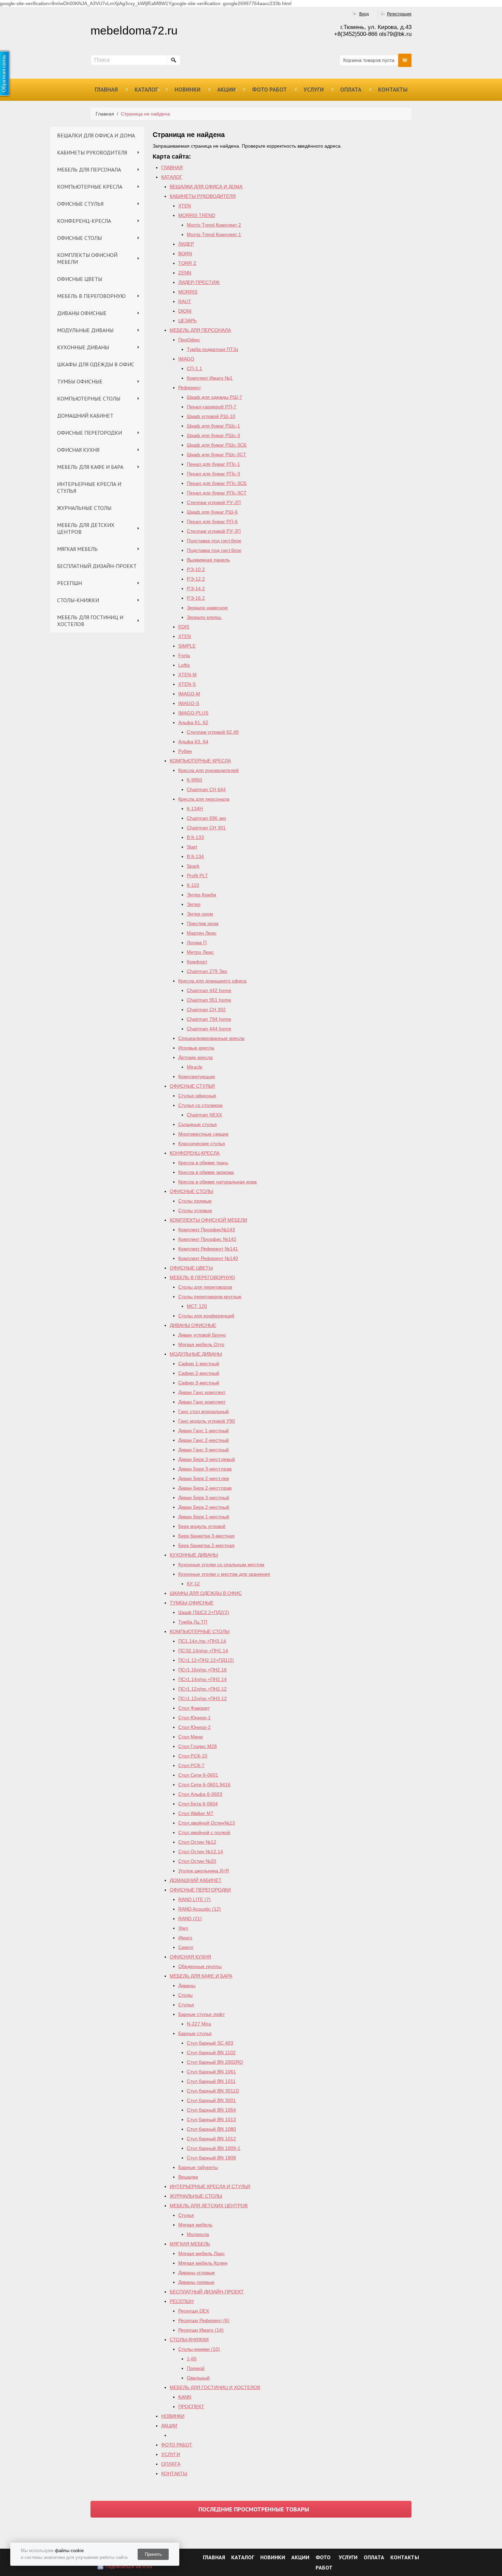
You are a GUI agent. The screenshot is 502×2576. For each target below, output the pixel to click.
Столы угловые (195, 1210)
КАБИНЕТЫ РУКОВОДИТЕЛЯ (92, 152)
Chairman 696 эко (206, 818)
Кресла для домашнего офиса (212, 981)
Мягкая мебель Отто (201, 1344)
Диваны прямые (196, 2282)
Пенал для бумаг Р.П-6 (212, 521)
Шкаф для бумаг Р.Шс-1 (213, 426)
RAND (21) (190, 1919)
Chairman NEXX (204, 1115)
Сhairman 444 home (209, 1029)
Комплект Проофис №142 (207, 1239)
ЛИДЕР (186, 244)
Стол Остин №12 (197, 1842)
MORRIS (188, 292)
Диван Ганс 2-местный (204, 1440)
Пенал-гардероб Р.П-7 (212, 407)
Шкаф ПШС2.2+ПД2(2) (204, 1612)
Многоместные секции (203, 1134)
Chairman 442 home (209, 990)
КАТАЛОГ (146, 90)
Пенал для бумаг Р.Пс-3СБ (217, 483)
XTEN (185, 206)
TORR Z (187, 263)
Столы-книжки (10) (199, 2349)
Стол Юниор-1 (194, 1718)
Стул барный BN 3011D (213, 2091)
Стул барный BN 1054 (211, 2110)
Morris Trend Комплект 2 (214, 225)
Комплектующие (197, 1076)
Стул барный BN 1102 (211, 2052)
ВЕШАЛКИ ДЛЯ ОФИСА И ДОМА (96, 135)
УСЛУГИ (314, 90)
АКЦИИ (226, 90)
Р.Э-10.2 (196, 569)
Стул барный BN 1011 (211, 2081)
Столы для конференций (206, 1316)
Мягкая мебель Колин (203, 2263)
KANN (185, 2397)
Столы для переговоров (205, 1287)
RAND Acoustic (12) (200, 1909)
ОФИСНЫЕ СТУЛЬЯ (80, 204)
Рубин (185, 751)
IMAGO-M (189, 694)
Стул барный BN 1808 (211, 2158)
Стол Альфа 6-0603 (200, 1794)
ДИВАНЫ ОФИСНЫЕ (82, 313)
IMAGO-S (189, 703)
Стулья (186, 2005)
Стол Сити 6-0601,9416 (204, 1785)
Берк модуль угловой (202, 1526)
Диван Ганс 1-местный (204, 1431)
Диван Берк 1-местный (204, 1517)
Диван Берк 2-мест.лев (204, 1478)
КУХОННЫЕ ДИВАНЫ (83, 347)
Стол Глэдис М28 (198, 1746)
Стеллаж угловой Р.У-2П (214, 502)
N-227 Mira (199, 2024)
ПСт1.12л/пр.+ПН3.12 (203, 1698)
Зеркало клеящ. (205, 617)
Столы (185, 1995)
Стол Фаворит (194, 1708)
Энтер (194, 904)
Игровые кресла (196, 1048)
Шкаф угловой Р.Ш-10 (211, 416)
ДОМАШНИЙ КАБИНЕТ (85, 416)
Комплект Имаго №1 (210, 378)
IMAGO (186, 359)
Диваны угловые (197, 2273)
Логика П (197, 943)
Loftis (184, 665)
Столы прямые (195, 1201)
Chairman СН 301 (206, 828)
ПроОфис (189, 340)
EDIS (184, 627)
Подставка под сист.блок (214, 541)
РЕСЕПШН (69, 583)
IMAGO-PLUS (193, 713)
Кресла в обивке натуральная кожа (218, 1182)
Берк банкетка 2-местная (206, 1545)
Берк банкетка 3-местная (206, 1536)
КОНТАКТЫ (393, 90)
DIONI (185, 311)
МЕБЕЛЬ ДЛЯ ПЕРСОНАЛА (89, 170)
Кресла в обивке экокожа (206, 1172)
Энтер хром (200, 914)
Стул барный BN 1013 (211, 2119)
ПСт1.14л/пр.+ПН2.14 (203, 1679)
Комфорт (197, 962)
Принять (153, 2554)
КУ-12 (193, 1584)
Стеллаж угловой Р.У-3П (214, 531)
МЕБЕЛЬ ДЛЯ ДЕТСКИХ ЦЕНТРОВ (86, 528)
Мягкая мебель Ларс (201, 2253)
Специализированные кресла (211, 1038)
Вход (364, 14)
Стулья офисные (197, 1096)
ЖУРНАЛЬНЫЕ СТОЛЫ (84, 508)
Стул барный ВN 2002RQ (215, 2062)
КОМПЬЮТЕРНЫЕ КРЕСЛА (90, 187)
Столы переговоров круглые (210, 1297)
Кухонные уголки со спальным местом (221, 1564)
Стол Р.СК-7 (191, 1765)
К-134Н (195, 809)
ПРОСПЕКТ (191, 2406)
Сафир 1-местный (199, 1364)
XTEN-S (187, 684)
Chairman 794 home (209, 1019)
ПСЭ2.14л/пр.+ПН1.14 (203, 1651)
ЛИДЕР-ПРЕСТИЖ (199, 282)
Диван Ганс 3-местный (204, 1450)
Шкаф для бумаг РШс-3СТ (217, 455)
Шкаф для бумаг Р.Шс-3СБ (217, 445)
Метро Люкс (200, 952)
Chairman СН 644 (206, 789)
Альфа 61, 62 (193, 722)
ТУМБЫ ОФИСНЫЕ (80, 381)
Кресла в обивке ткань (203, 1163)
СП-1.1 (194, 368)
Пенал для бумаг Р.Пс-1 (213, 464)
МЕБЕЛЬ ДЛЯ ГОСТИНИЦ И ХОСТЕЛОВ (90, 621)
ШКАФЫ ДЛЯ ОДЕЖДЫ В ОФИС (96, 364)
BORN (185, 254)
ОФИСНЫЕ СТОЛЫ (79, 238)
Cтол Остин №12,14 (201, 1852)
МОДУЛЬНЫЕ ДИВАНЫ (85, 330)
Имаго (185, 1938)
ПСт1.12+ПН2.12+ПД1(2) (206, 1660)
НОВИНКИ (187, 90)
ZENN (185, 273)
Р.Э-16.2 (196, 598)
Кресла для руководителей (208, 770)
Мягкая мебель (195, 2225)
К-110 (193, 885)
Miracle (195, 1067)
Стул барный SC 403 (210, 2043)
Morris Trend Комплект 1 (214, 234)
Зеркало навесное (207, 608)
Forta (184, 655)
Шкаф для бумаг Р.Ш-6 (212, 512)
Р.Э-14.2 (196, 588)
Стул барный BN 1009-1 (214, 2148)
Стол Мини (191, 1737)
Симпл (186, 1947)
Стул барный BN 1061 (211, 2072)
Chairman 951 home (209, 1000)
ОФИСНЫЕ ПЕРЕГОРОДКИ (89, 433)
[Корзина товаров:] (405, 60)
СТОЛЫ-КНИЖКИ (78, 600)
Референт (190, 388)
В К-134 (195, 856)
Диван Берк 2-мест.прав (205, 1488)
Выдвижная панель (208, 560)
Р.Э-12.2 (196, 579)
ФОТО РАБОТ (269, 90)
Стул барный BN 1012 (211, 2139)
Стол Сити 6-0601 (198, 1775)
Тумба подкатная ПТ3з (212, 349)
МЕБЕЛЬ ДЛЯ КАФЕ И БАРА (90, 467)
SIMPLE (187, 646)
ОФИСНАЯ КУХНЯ (78, 450)
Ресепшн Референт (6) (204, 2320)
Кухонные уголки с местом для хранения (224, 1574)
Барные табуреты (198, 2167)
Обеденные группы (200, 1966)
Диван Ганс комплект (202, 1392)
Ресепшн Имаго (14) (201, 2330)
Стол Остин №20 (197, 1861)
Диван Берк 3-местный (204, 1497)
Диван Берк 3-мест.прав (205, 1469)
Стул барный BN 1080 (211, 2129)
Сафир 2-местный (199, 1373)
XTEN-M (187, 675)
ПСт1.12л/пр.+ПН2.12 (203, 1689)
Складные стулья (198, 1124)
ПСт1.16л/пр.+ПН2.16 (203, 1670)
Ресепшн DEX (194, 2311)
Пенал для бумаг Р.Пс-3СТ (217, 493)
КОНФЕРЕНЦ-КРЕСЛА (84, 221)
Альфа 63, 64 (193, 742)
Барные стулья (195, 2033)
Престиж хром (203, 923)
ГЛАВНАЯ (106, 90)
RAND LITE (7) (194, 1899)
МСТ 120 (197, 1306)
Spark (193, 866)
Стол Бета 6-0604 (198, 1804)
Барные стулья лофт (201, 2014)
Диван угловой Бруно (202, 1335)
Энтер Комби (201, 895)
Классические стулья (202, 1143)
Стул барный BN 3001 (211, 2100)
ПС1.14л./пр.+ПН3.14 (202, 1641)
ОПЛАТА (351, 90)
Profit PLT (197, 876)
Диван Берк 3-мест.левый (207, 1459)
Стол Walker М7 (196, 1813)
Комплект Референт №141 (208, 1249)
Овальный (198, 2378)
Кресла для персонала (204, 799)
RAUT (185, 301)
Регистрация (399, 14)
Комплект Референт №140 (208, 1258)
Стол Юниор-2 (194, 1727)
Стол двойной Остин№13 (207, 1823)
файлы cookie (69, 2551)
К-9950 (194, 780)
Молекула (198, 2234)
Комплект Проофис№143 (207, 1230)
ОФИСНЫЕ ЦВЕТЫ (80, 279)
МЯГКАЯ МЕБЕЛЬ (77, 549)
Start (192, 847)
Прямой (196, 2368)
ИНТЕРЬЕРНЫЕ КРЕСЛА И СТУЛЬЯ (89, 487)
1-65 (192, 2359)
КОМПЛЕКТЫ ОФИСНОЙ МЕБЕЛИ (87, 258)
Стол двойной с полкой (204, 1832)
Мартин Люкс (202, 933)
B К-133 (195, 837)
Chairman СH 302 (206, 1009)
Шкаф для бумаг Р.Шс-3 (213, 435)
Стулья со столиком (200, 1105)
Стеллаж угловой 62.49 (213, 732)
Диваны (187, 1985)
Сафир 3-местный (199, 1383)
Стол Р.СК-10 (193, 1756)
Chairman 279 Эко (207, 971)
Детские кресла (196, 1057)
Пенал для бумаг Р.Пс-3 (213, 474)
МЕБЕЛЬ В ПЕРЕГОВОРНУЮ (91, 296)
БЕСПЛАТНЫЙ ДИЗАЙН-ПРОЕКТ (97, 566)
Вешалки (188, 2177)
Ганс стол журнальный (204, 1411)
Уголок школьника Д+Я (204, 1871)
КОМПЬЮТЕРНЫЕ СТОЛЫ (89, 398)
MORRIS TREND (197, 215)
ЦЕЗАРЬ (187, 321)
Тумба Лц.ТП (193, 1622)
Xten (183, 1928)
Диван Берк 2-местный (204, 1507)
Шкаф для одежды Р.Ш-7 (214, 397)
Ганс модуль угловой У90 (207, 1421)
